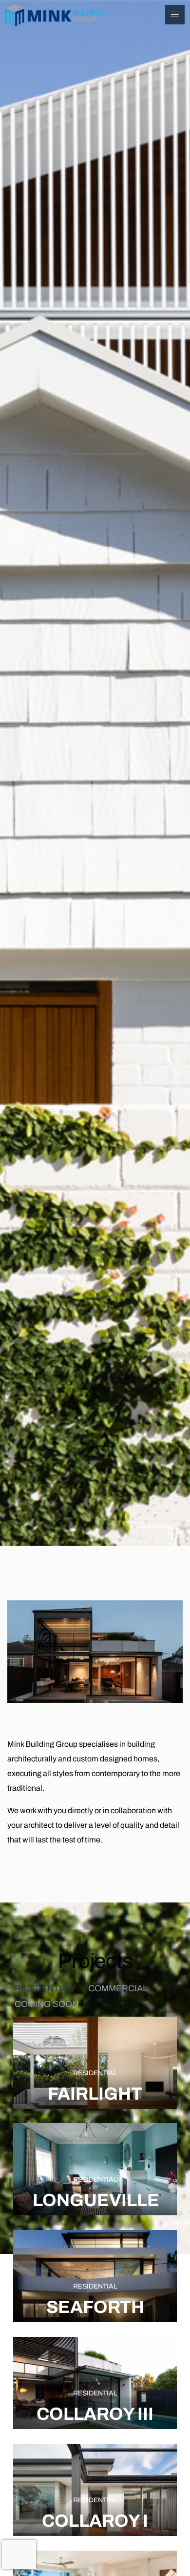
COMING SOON (47, 2004)
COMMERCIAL (118, 1988)
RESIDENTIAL (43, 1988)
